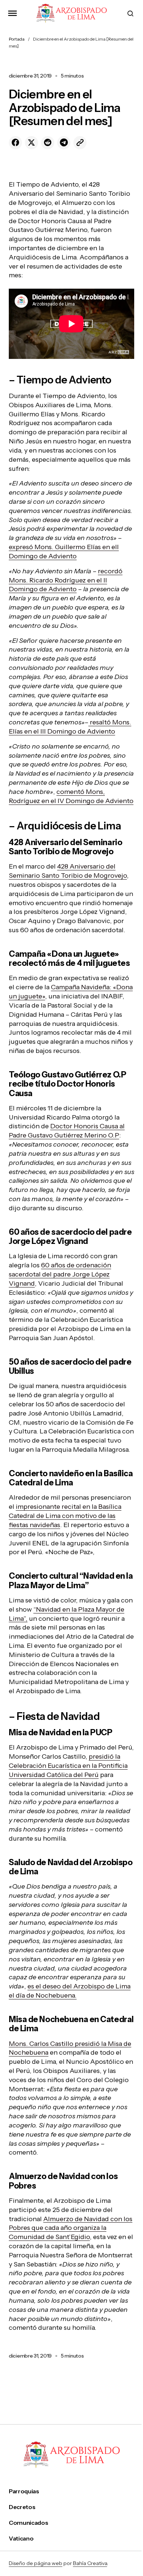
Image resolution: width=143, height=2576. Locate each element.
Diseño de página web (36, 2563)
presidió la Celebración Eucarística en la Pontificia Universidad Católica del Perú (68, 1766)
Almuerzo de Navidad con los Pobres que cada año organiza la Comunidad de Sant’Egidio (71, 2228)
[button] (12, 13)
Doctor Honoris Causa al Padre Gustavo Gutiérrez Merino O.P (67, 1131)
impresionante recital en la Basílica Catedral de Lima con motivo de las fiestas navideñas (65, 1516)
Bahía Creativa (90, 2563)
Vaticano (21, 2538)
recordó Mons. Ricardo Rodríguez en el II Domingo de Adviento (66, 580)
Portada (17, 39)
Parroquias (24, 2491)
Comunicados (28, 2523)
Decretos (22, 2507)
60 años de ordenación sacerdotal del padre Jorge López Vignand (60, 1274)
